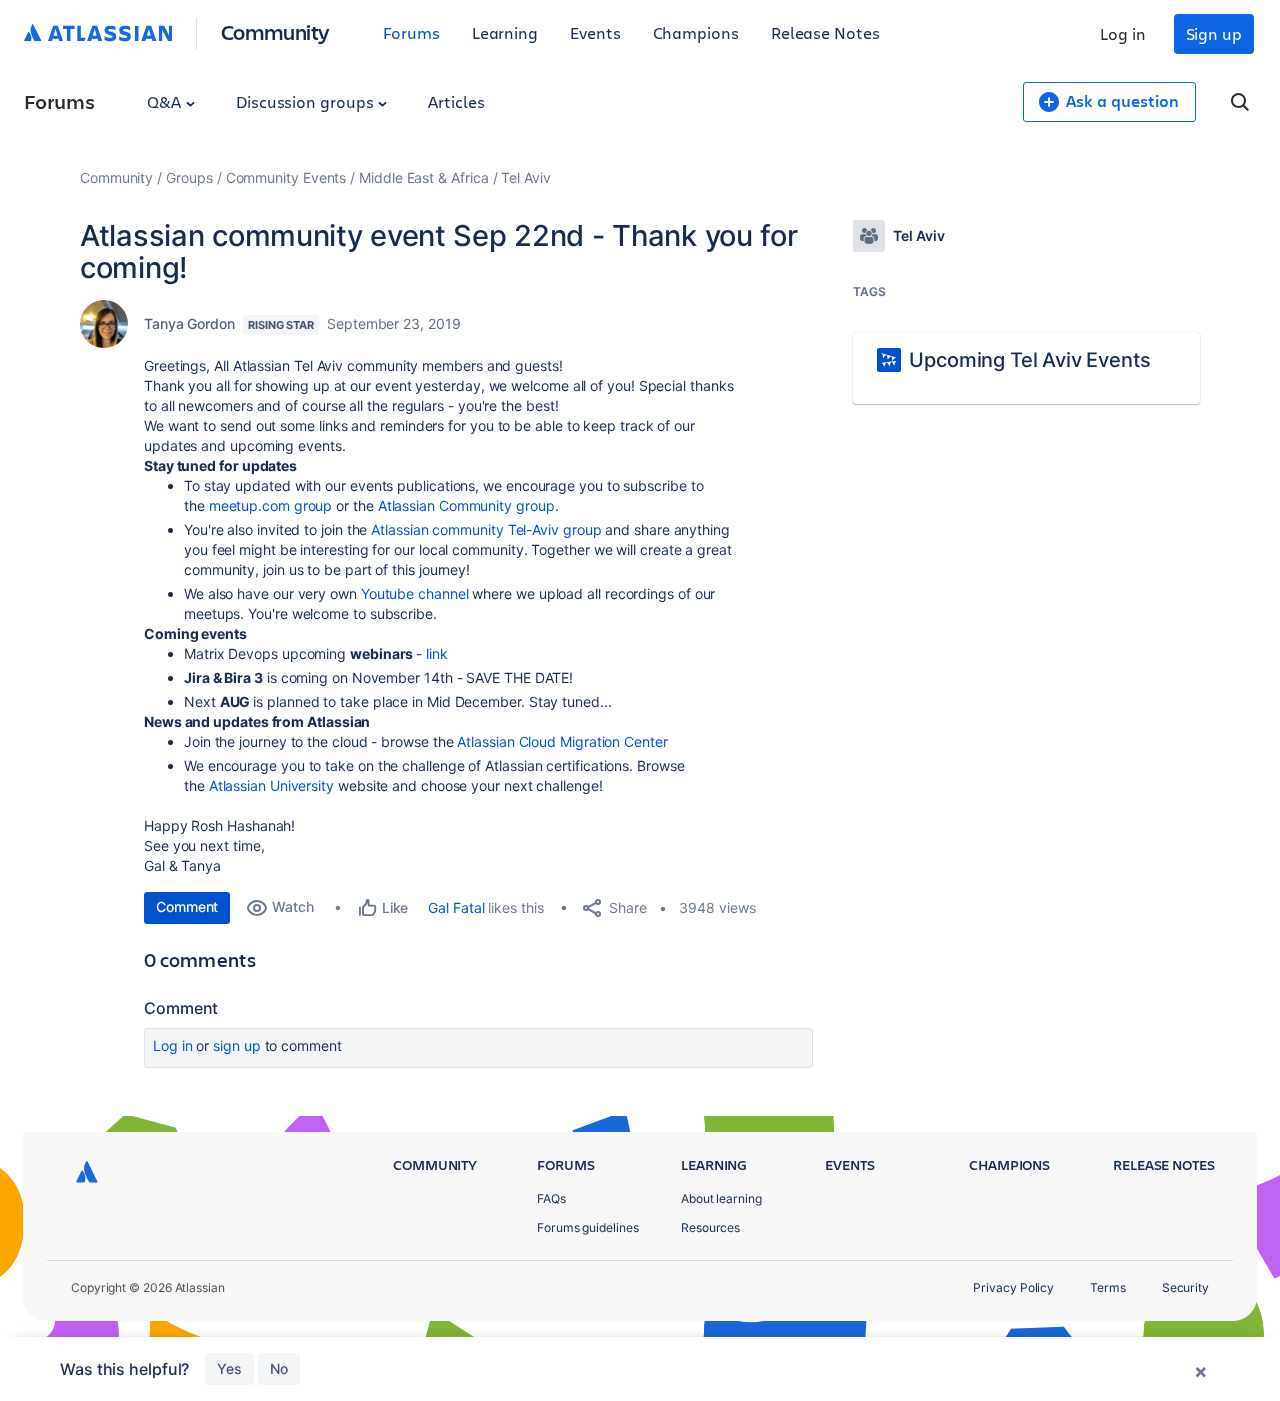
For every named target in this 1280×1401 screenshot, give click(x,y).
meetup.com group (271, 505)
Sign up (1214, 33)
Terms (1108, 1287)
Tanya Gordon (189, 323)
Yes (229, 1368)
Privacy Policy (1013, 1287)
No (279, 1368)
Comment (187, 906)
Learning (505, 32)
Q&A (166, 101)
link (437, 653)
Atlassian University (271, 785)
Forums (411, 32)
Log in (1123, 33)
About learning (721, 1198)
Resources (710, 1227)
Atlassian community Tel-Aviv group (486, 529)
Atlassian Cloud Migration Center (562, 741)
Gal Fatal (456, 907)
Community (275, 31)
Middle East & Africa (423, 177)
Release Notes (825, 32)
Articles (456, 101)
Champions (696, 32)
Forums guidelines (588, 1227)
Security (1185, 1287)
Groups (189, 177)
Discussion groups (307, 101)
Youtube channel (415, 593)
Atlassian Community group (466, 505)
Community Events (286, 177)
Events (595, 32)
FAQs (551, 1198)
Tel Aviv (525, 177)
